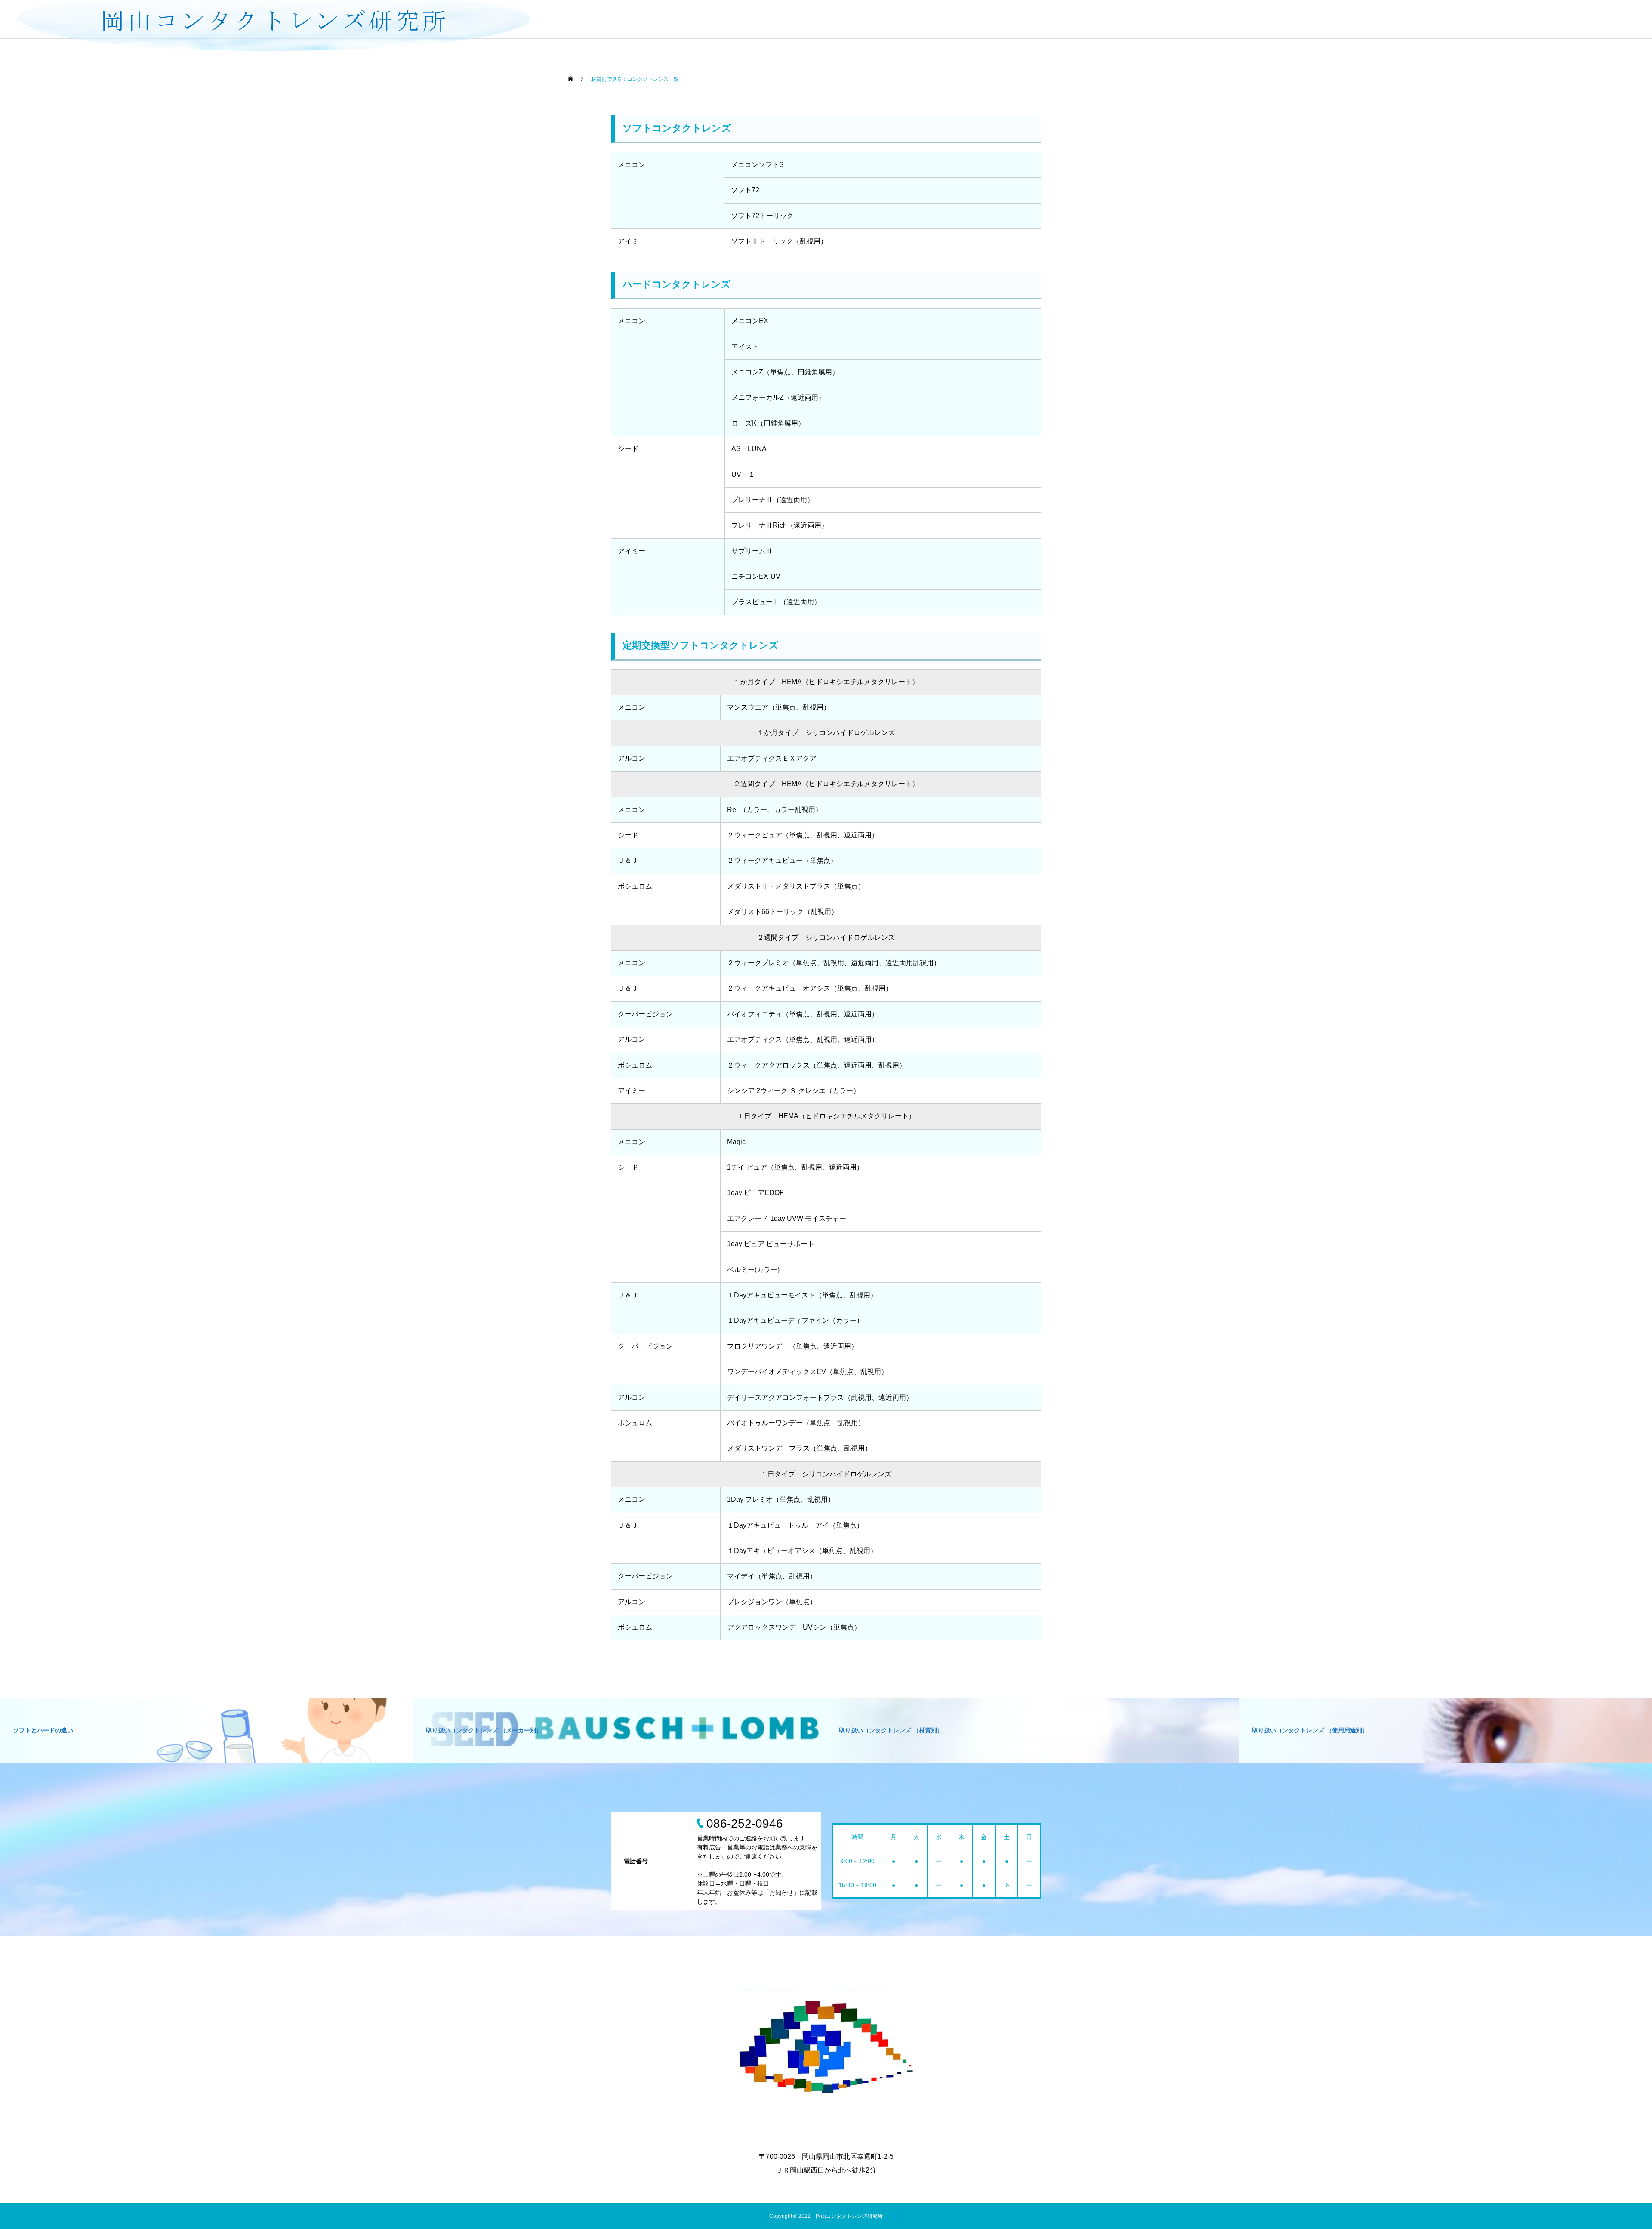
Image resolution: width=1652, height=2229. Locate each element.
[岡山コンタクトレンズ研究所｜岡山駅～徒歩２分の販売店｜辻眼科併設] (826, 2051)
